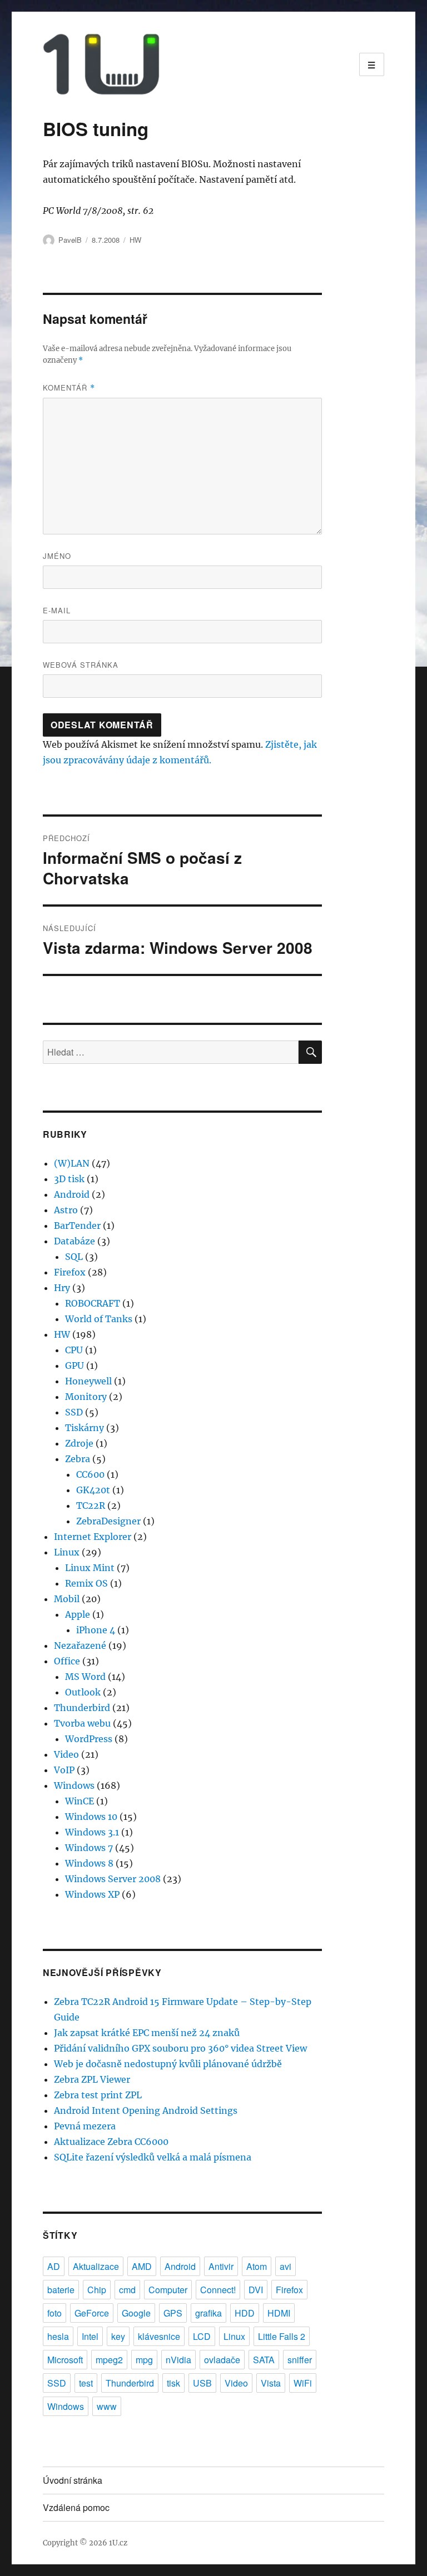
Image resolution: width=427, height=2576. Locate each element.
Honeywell (88, 1381)
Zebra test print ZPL (98, 2095)
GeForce (92, 2313)
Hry (62, 1288)
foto (54, 2313)
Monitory (86, 1397)
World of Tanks (99, 1319)
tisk (173, 2383)
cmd (127, 2290)
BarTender (77, 1226)
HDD (245, 2313)
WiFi (303, 2383)
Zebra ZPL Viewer (92, 2079)
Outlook (83, 1692)
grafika (208, 2313)
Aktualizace (96, 2266)
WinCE (80, 1801)
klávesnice (159, 2336)
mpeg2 (109, 2360)
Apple (78, 1614)
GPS (173, 2313)
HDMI (279, 2313)
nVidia (178, 2360)
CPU (74, 1350)
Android (72, 1194)
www (107, 2406)
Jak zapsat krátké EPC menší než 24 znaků (147, 2033)
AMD (142, 2266)
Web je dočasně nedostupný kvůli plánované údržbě (168, 2064)
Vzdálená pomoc (76, 2507)
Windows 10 (91, 1817)
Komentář (69, 387)
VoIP (64, 1770)
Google (136, 2313)
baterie (61, 2290)
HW (135, 240)
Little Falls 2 (282, 2336)
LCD (202, 2336)
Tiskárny (85, 1428)
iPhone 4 (96, 1630)
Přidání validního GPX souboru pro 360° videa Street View (180, 2048)
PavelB (70, 240)
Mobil (67, 1599)
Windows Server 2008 (113, 1879)
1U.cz (118, 2543)
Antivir (221, 2266)
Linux (67, 1552)
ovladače (222, 2360)
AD (54, 2266)
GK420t (93, 1490)
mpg (144, 2360)
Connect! (218, 2290)
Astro (66, 1210)
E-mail (57, 610)
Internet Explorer (93, 1537)
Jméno (57, 556)
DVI (256, 2290)
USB (202, 2383)
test (86, 2383)
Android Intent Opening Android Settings (146, 2110)
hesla (58, 2336)
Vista (271, 2383)
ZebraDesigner (108, 1521)
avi (286, 2266)
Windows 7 (89, 1848)
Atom (257, 2266)
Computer (168, 2290)
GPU (75, 1365)
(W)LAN (72, 1163)
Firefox (70, 1272)
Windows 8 (89, 1863)
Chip (97, 2290)
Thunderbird (82, 1708)
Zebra (78, 1459)
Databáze (75, 1241)
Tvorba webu (82, 1723)
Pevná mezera (85, 2126)
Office (67, 1661)
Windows (74, 1785)
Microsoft (65, 2360)
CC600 (90, 1474)
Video (66, 1754)
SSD (74, 1412)
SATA (264, 2360)
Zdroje (79, 1443)
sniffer (300, 2360)
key (118, 2336)
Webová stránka (81, 665)
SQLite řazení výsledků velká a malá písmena (153, 2157)
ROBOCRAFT (93, 1303)
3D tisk (69, 1179)
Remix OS (86, 1583)
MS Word (85, 1677)
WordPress (89, 1739)
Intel (90, 2336)
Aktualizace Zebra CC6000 (111, 2142)
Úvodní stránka (73, 2480)
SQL (74, 1257)
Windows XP (92, 1894)
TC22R (91, 1505)
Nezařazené (80, 1645)
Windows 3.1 (92, 1832)
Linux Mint (90, 1568)
